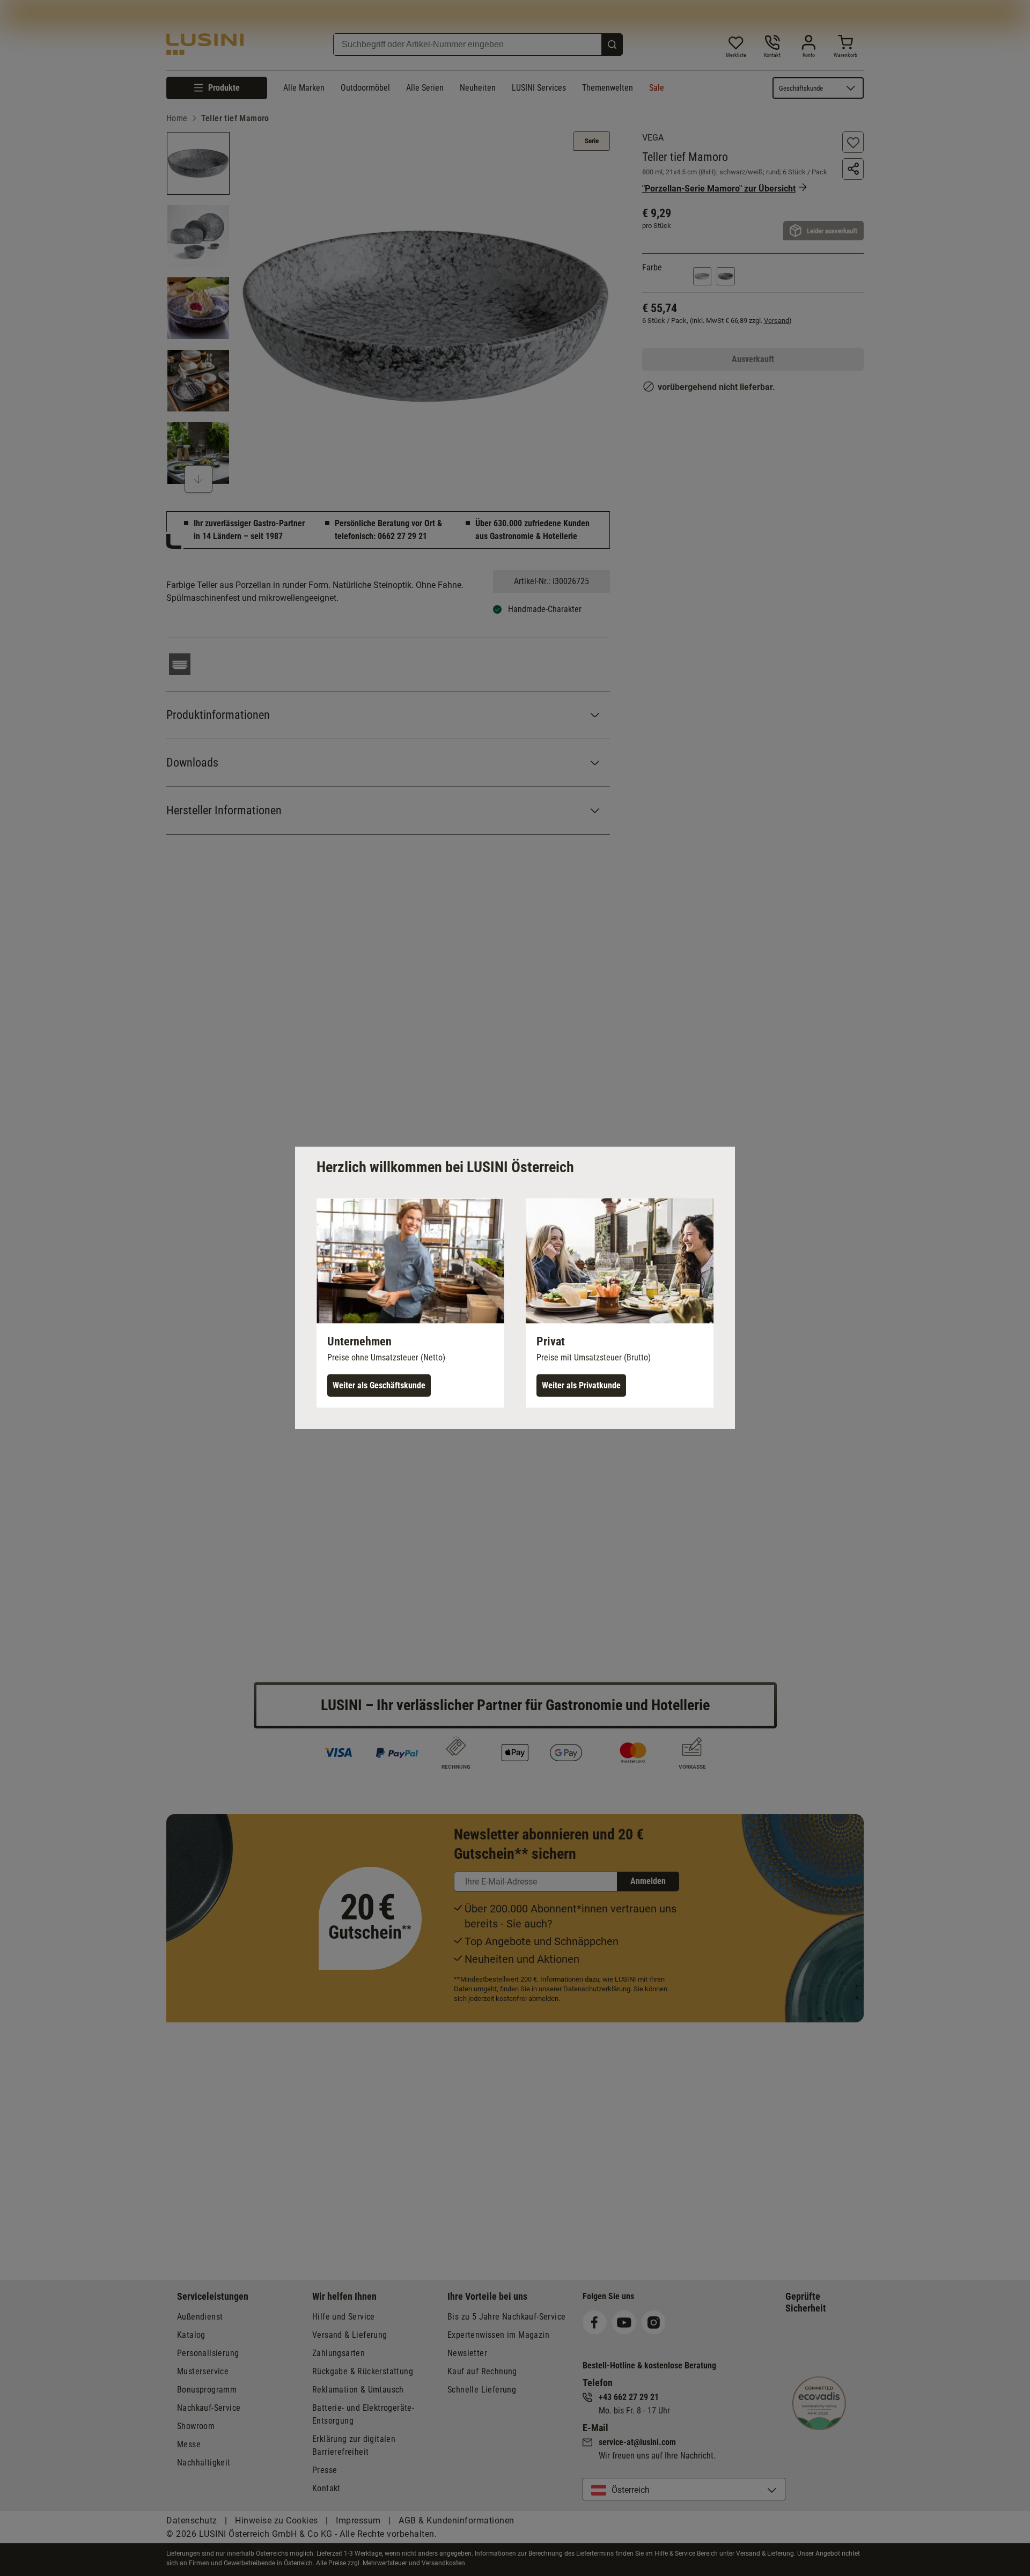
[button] (410, 1303)
